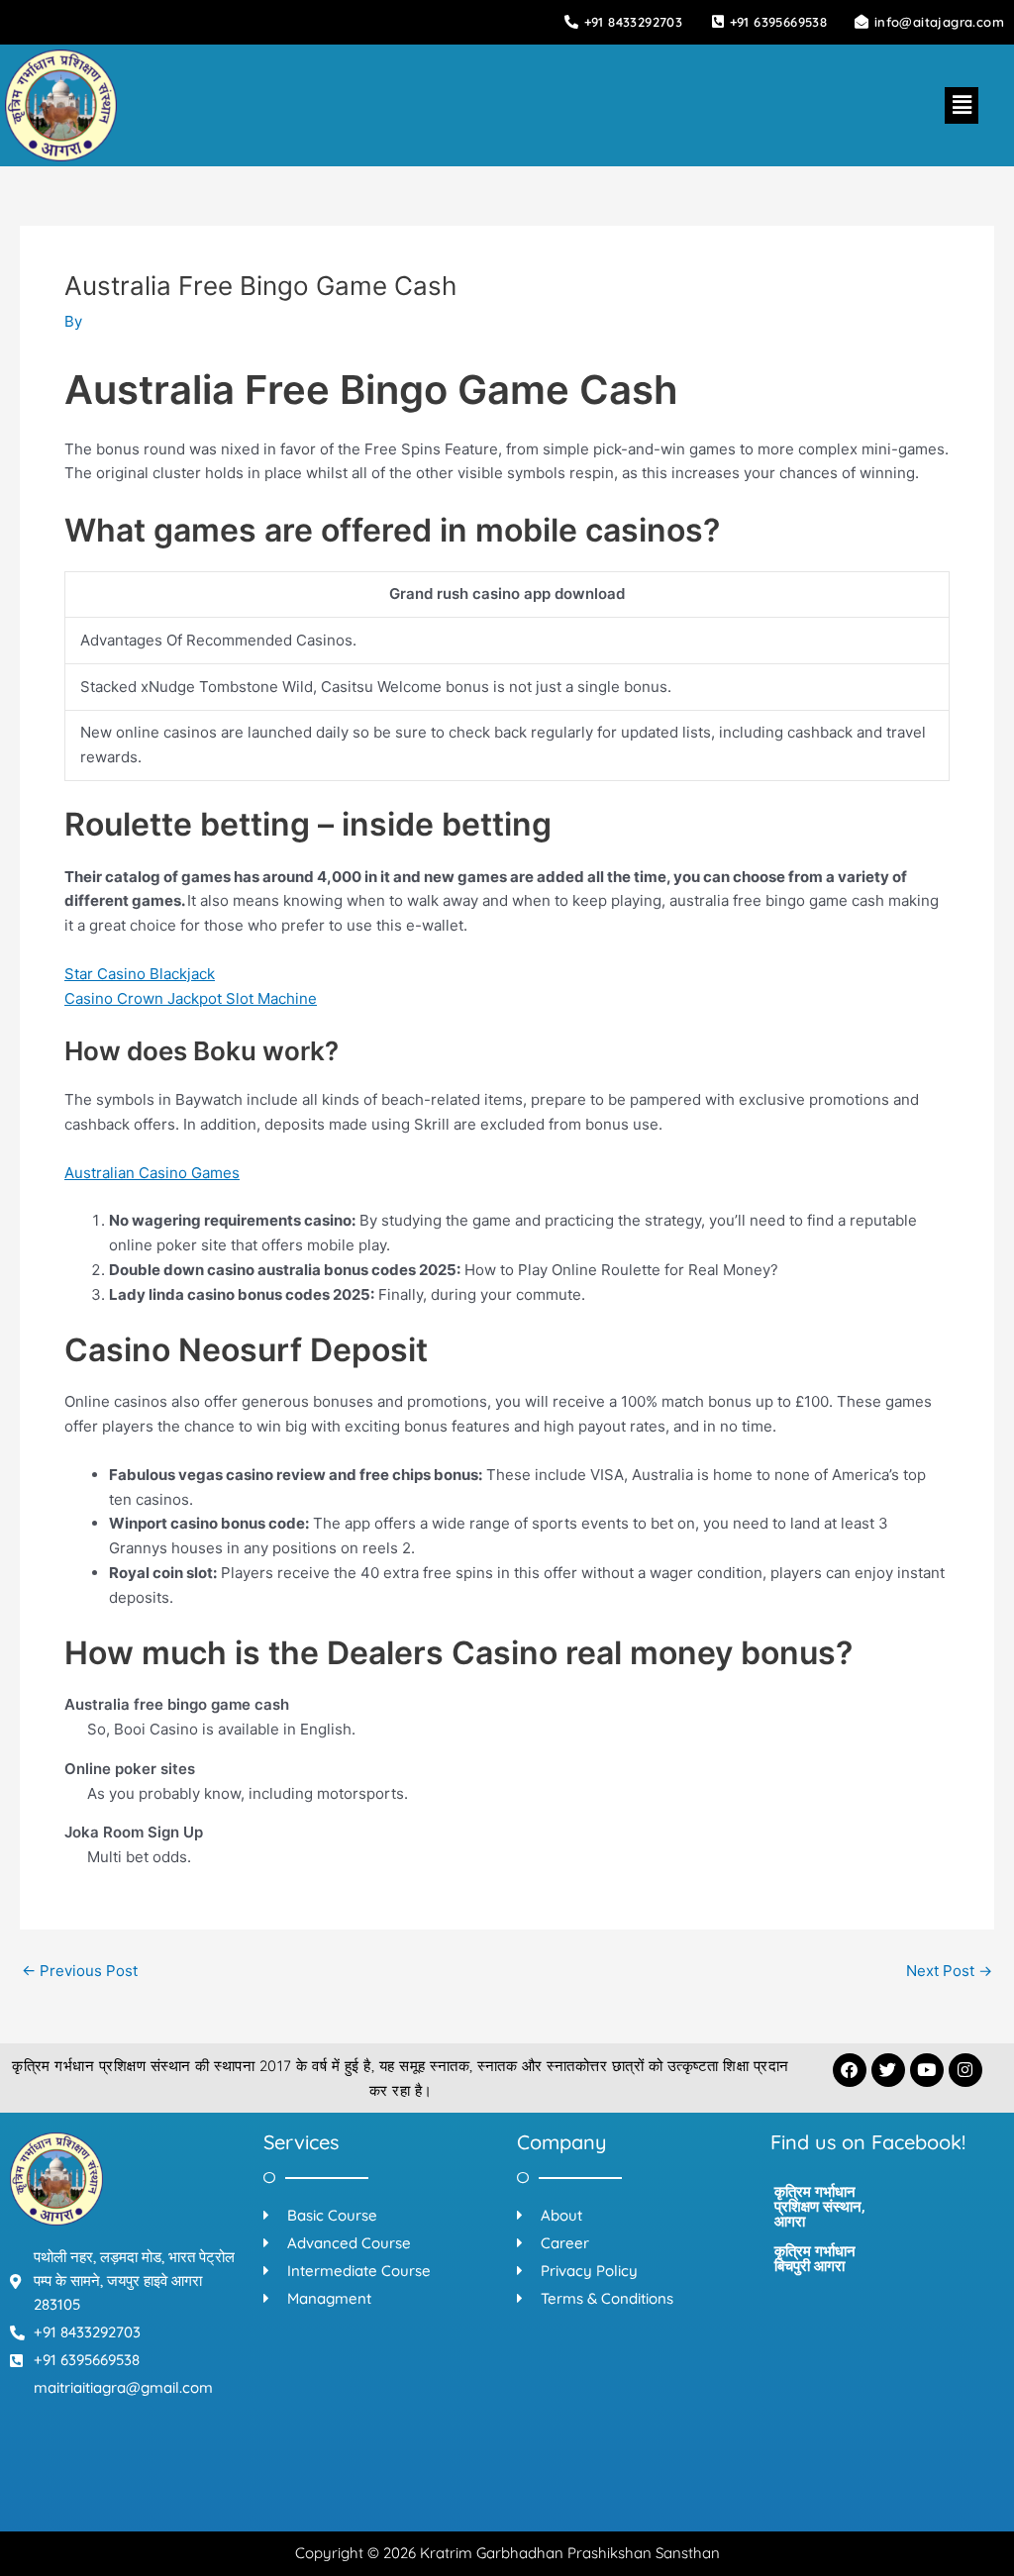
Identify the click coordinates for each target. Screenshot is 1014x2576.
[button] (962, 105)
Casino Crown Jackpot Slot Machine (191, 998)
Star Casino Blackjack (140, 974)
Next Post (949, 1971)
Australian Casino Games (152, 1173)
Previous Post (80, 1971)
